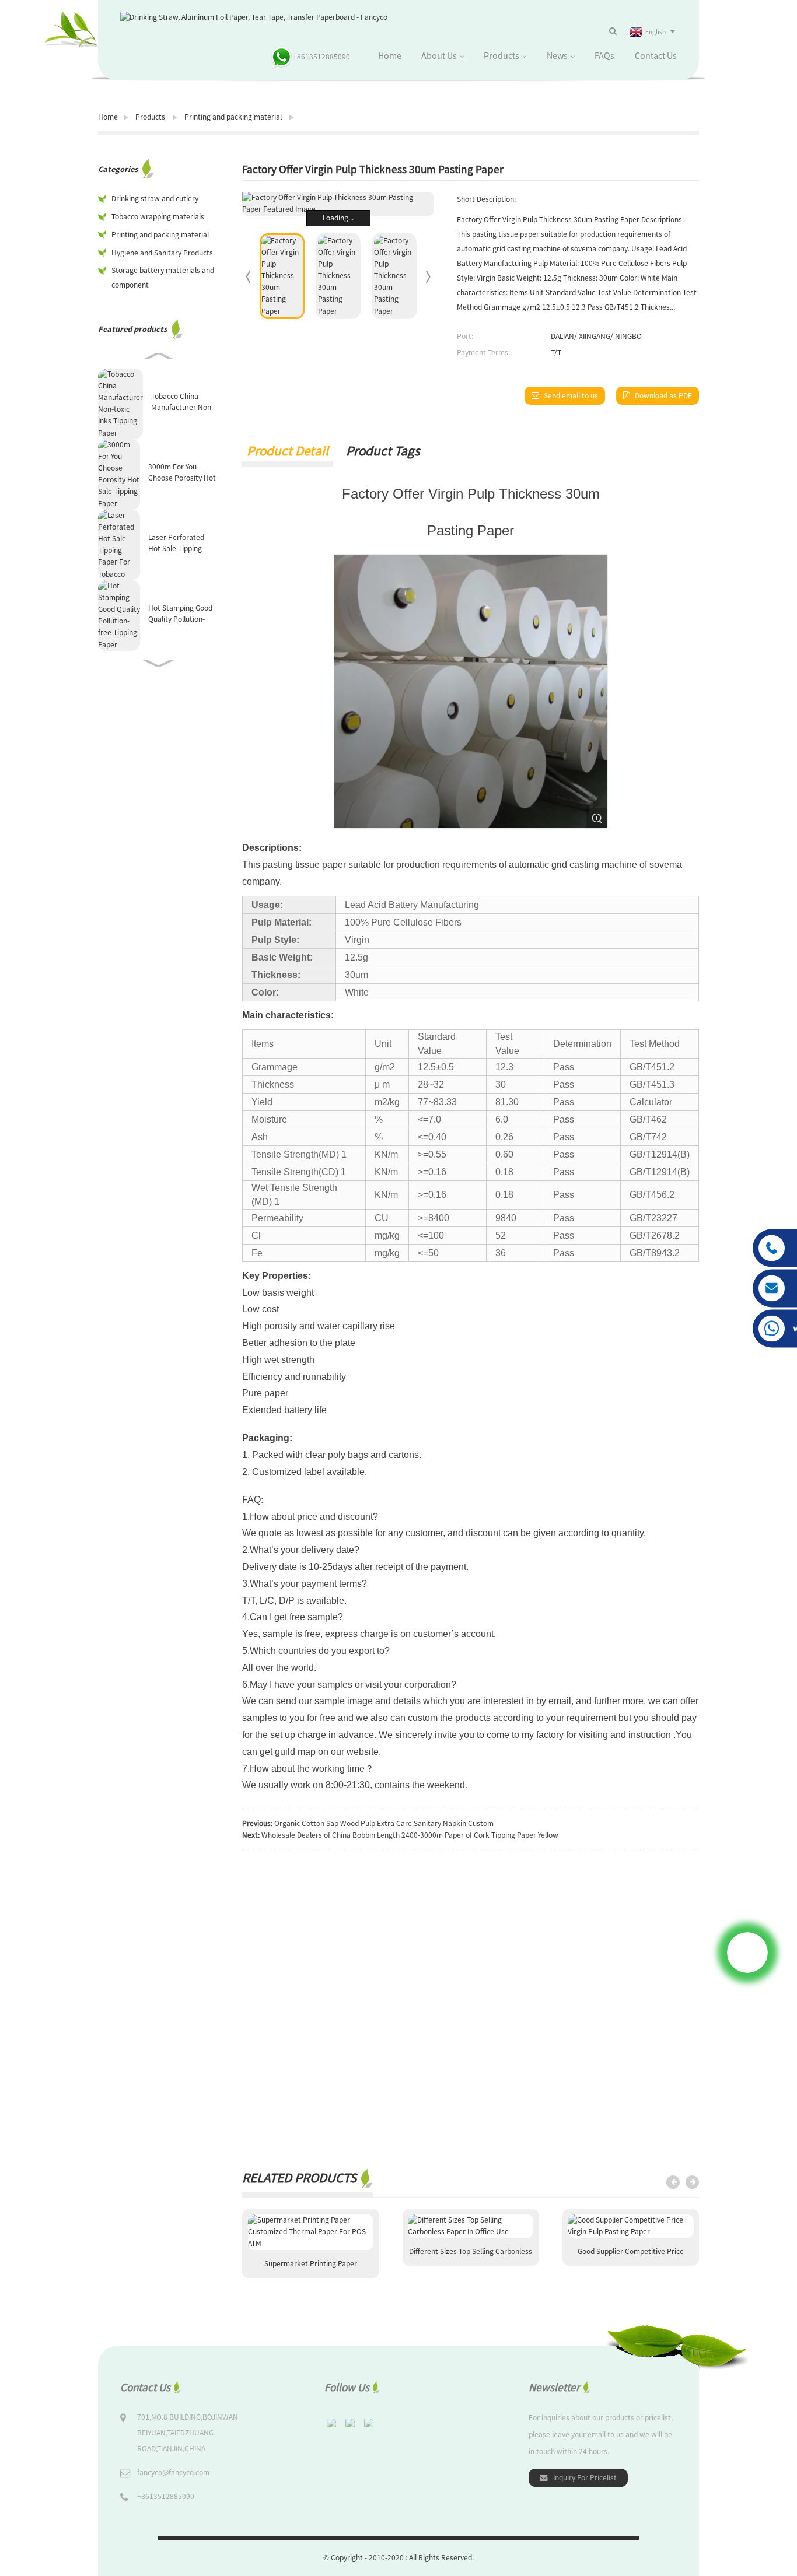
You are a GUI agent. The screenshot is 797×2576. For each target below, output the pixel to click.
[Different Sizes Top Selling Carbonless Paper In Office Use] (471, 2226)
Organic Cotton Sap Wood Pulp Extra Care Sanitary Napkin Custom (384, 1823)
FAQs (604, 55)
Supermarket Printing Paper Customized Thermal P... (311, 2268)
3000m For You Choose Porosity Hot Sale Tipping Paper (182, 473)
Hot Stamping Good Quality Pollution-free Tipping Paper (180, 614)
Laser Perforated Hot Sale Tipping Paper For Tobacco (179, 543)
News (557, 55)
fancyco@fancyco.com (173, 2472)
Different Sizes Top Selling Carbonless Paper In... (471, 2256)
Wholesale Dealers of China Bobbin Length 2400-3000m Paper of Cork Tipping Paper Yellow (410, 1835)
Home (390, 55)
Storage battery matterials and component (163, 278)
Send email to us (571, 396)
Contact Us (656, 55)
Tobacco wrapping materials (158, 217)
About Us (439, 55)
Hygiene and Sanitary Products (162, 253)
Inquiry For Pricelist (585, 2478)
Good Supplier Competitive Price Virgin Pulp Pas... (631, 2256)
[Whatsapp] (747, 1953)
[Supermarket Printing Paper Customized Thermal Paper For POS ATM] (311, 2232)
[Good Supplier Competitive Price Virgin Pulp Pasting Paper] (630, 2226)
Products (501, 55)
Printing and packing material (233, 117)
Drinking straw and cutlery (155, 199)
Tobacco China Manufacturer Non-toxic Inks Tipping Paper (182, 402)
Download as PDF (663, 396)
